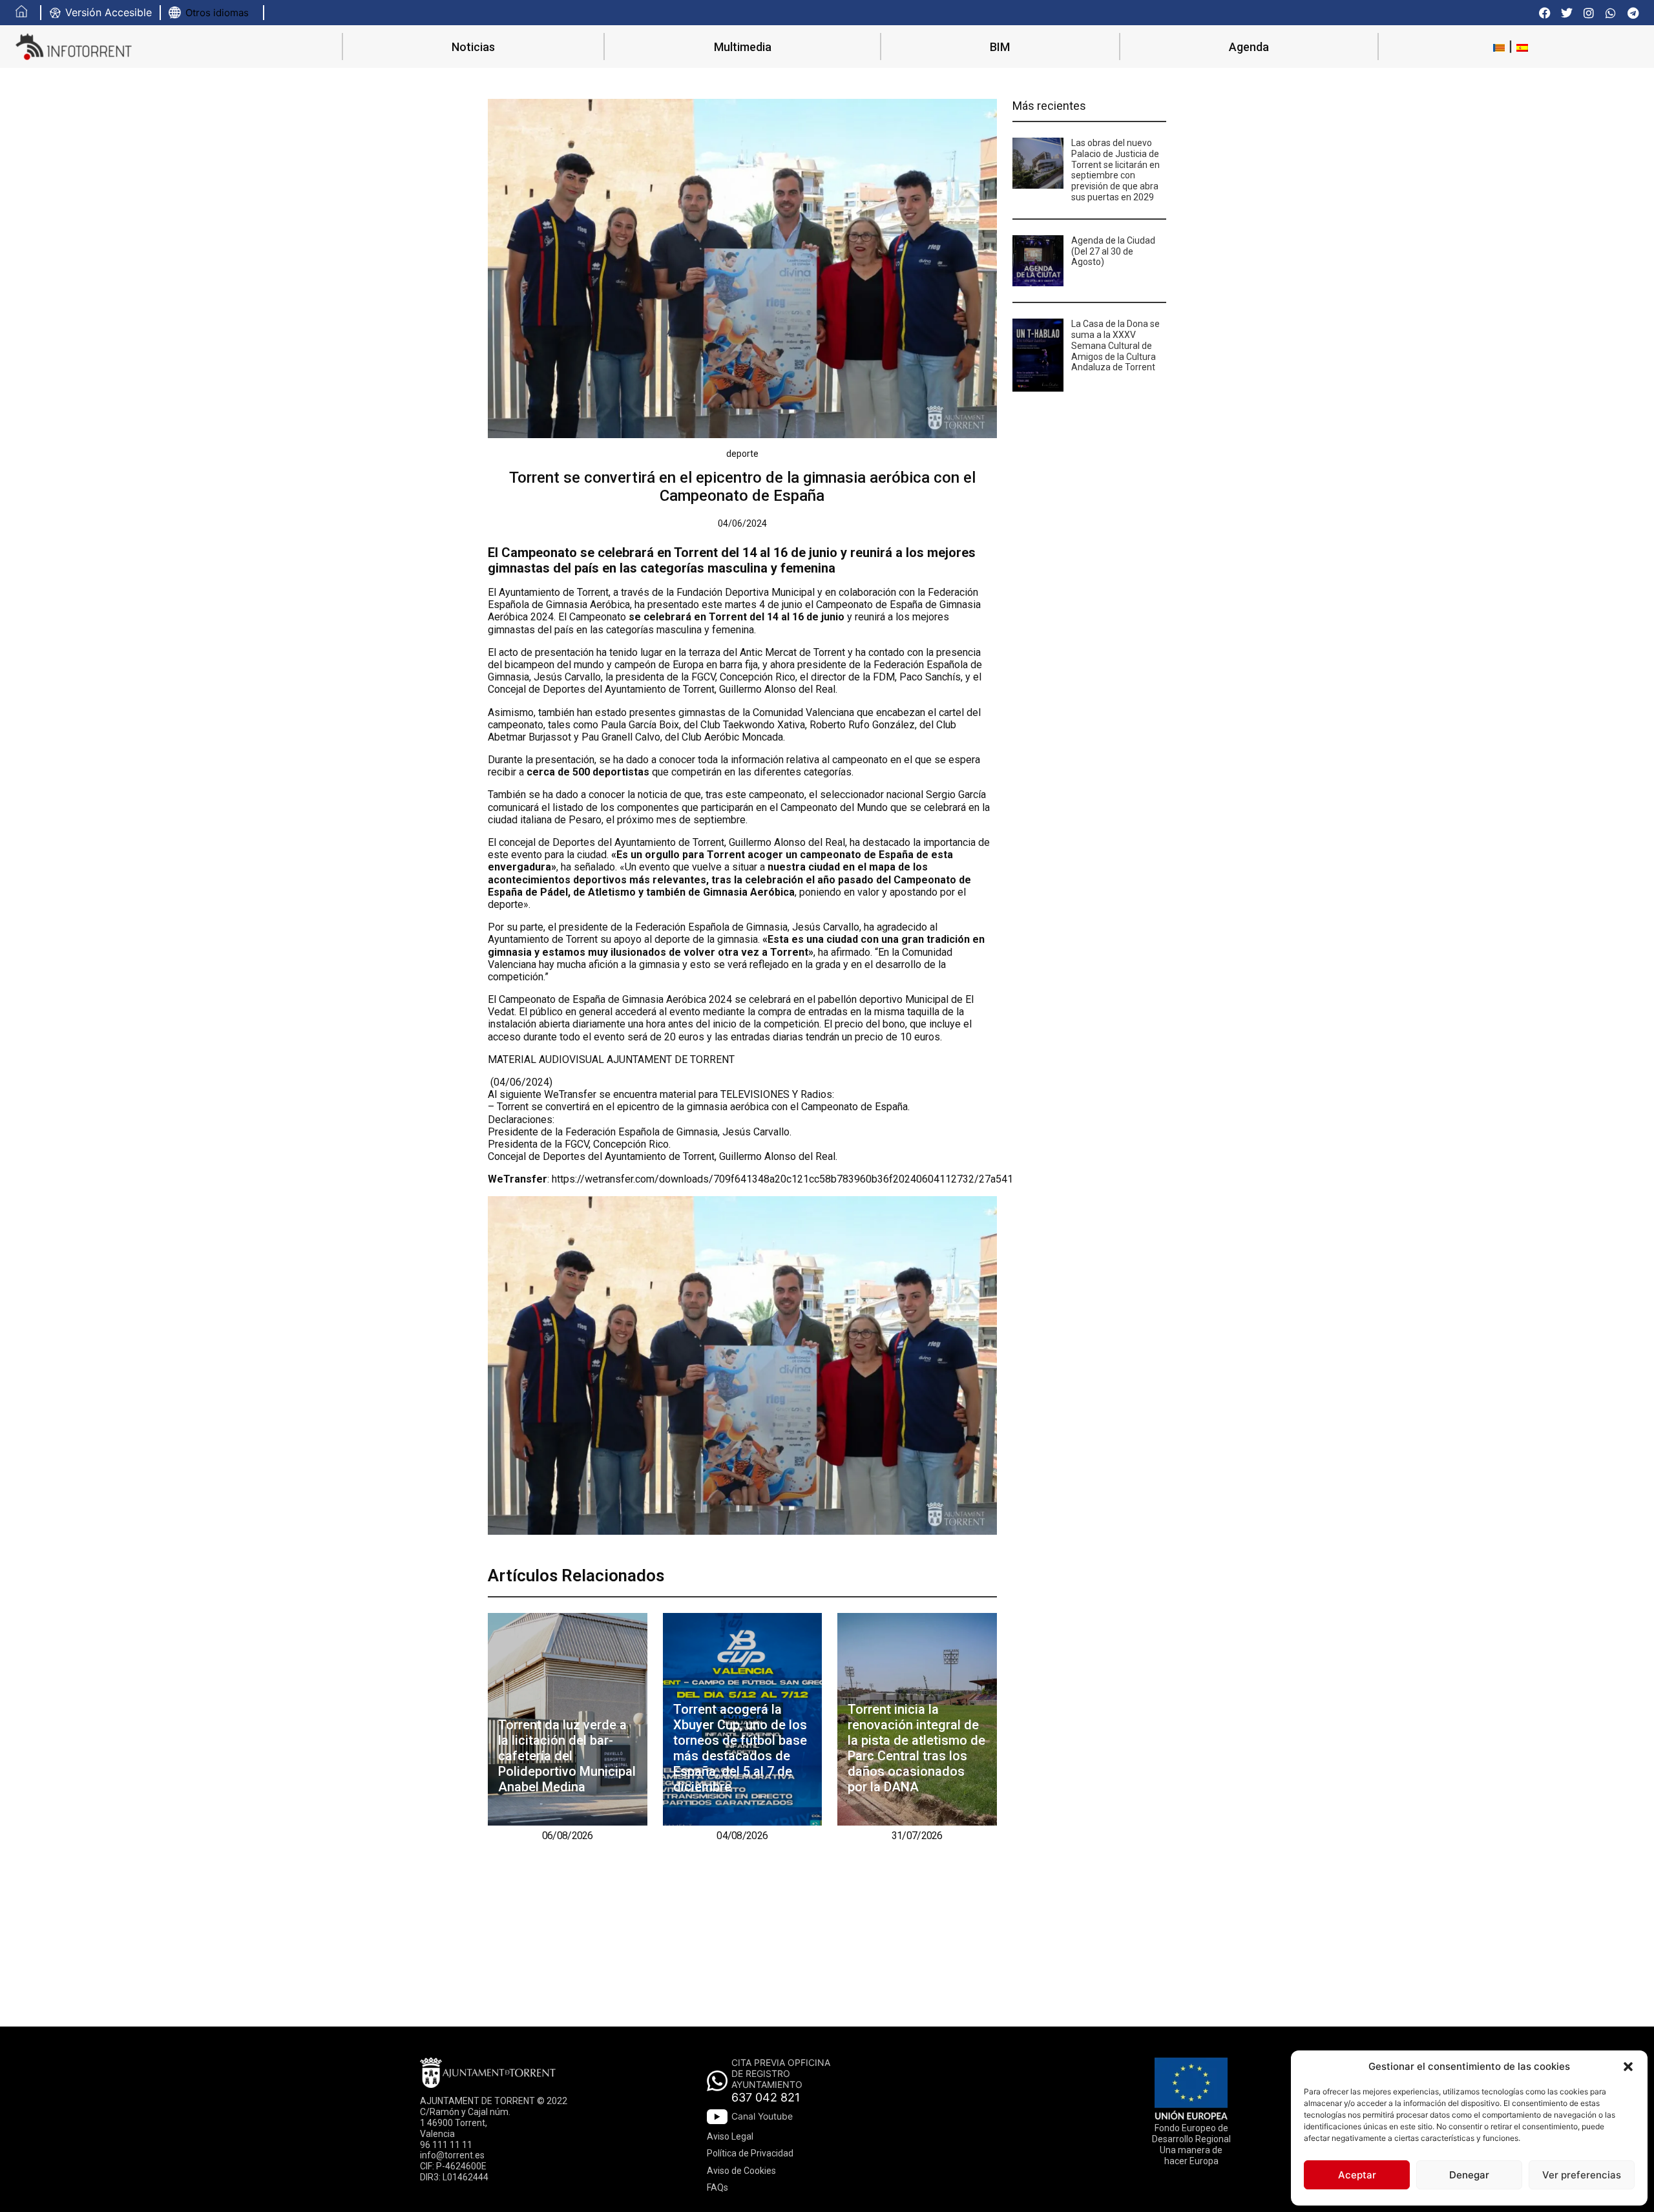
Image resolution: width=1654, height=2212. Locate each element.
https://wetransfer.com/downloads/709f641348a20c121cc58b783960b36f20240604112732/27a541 (782, 1179)
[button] (1628, 2067)
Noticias (473, 47)
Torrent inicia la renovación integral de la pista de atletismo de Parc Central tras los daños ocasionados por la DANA (916, 1748)
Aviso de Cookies (741, 2171)
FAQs (717, 2187)
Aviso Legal (730, 2136)
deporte (742, 454)
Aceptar (1357, 2175)
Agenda (1249, 47)
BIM (1000, 47)
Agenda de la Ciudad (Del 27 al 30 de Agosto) (1113, 251)
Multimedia (743, 47)
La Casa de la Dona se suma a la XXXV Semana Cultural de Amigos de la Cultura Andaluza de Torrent (1115, 345)
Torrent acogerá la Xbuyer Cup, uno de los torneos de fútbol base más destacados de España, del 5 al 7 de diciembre (740, 1748)
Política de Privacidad (750, 2153)
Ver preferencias (1582, 2175)
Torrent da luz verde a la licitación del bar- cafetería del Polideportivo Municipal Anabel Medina (567, 1756)
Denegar (1469, 2175)
